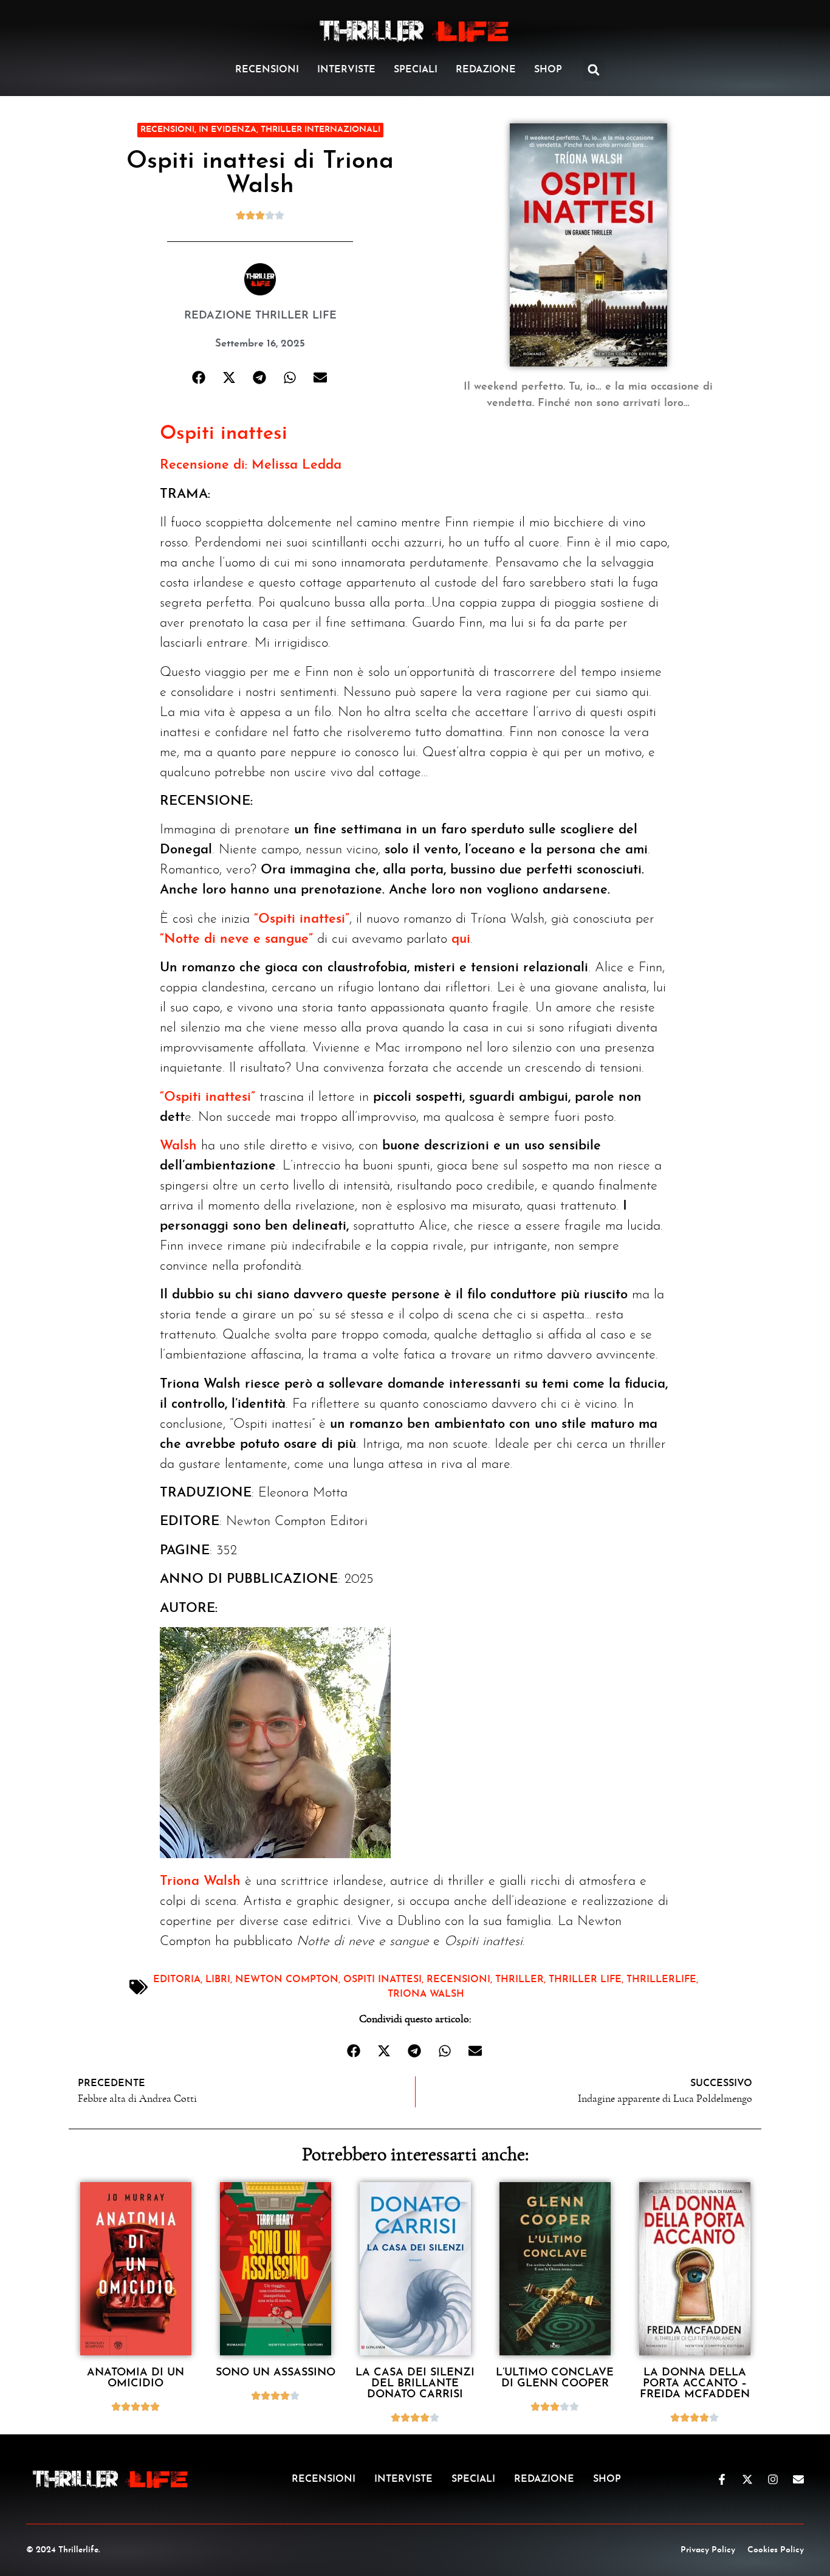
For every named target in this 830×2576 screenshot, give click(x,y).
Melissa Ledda (297, 465)
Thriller (520, 1980)
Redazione (486, 70)
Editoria (177, 1980)
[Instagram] (773, 2479)
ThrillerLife (661, 1980)
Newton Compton (287, 1980)
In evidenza (228, 130)
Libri (218, 1980)
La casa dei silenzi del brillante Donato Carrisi (415, 2384)
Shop (548, 70)
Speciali (416, 70)
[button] (594, 70)
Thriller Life (585, 1980)
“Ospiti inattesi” (302, 919)
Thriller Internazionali (321, 130)
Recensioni (267, 70)
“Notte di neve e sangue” (236, 939)
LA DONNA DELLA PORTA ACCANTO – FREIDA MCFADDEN (695, 2384)
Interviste (346, 70)
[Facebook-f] (722, 2479)
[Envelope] (798, 2479)
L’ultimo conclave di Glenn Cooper (555, 2378)
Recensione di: (204, 465)
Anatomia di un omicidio (135, 2378)
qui (461, 939)
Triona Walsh (200, 1882)
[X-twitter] (747, 2479)
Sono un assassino (276, 2373)
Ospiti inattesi (224, 434)
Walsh (178, 1146)
